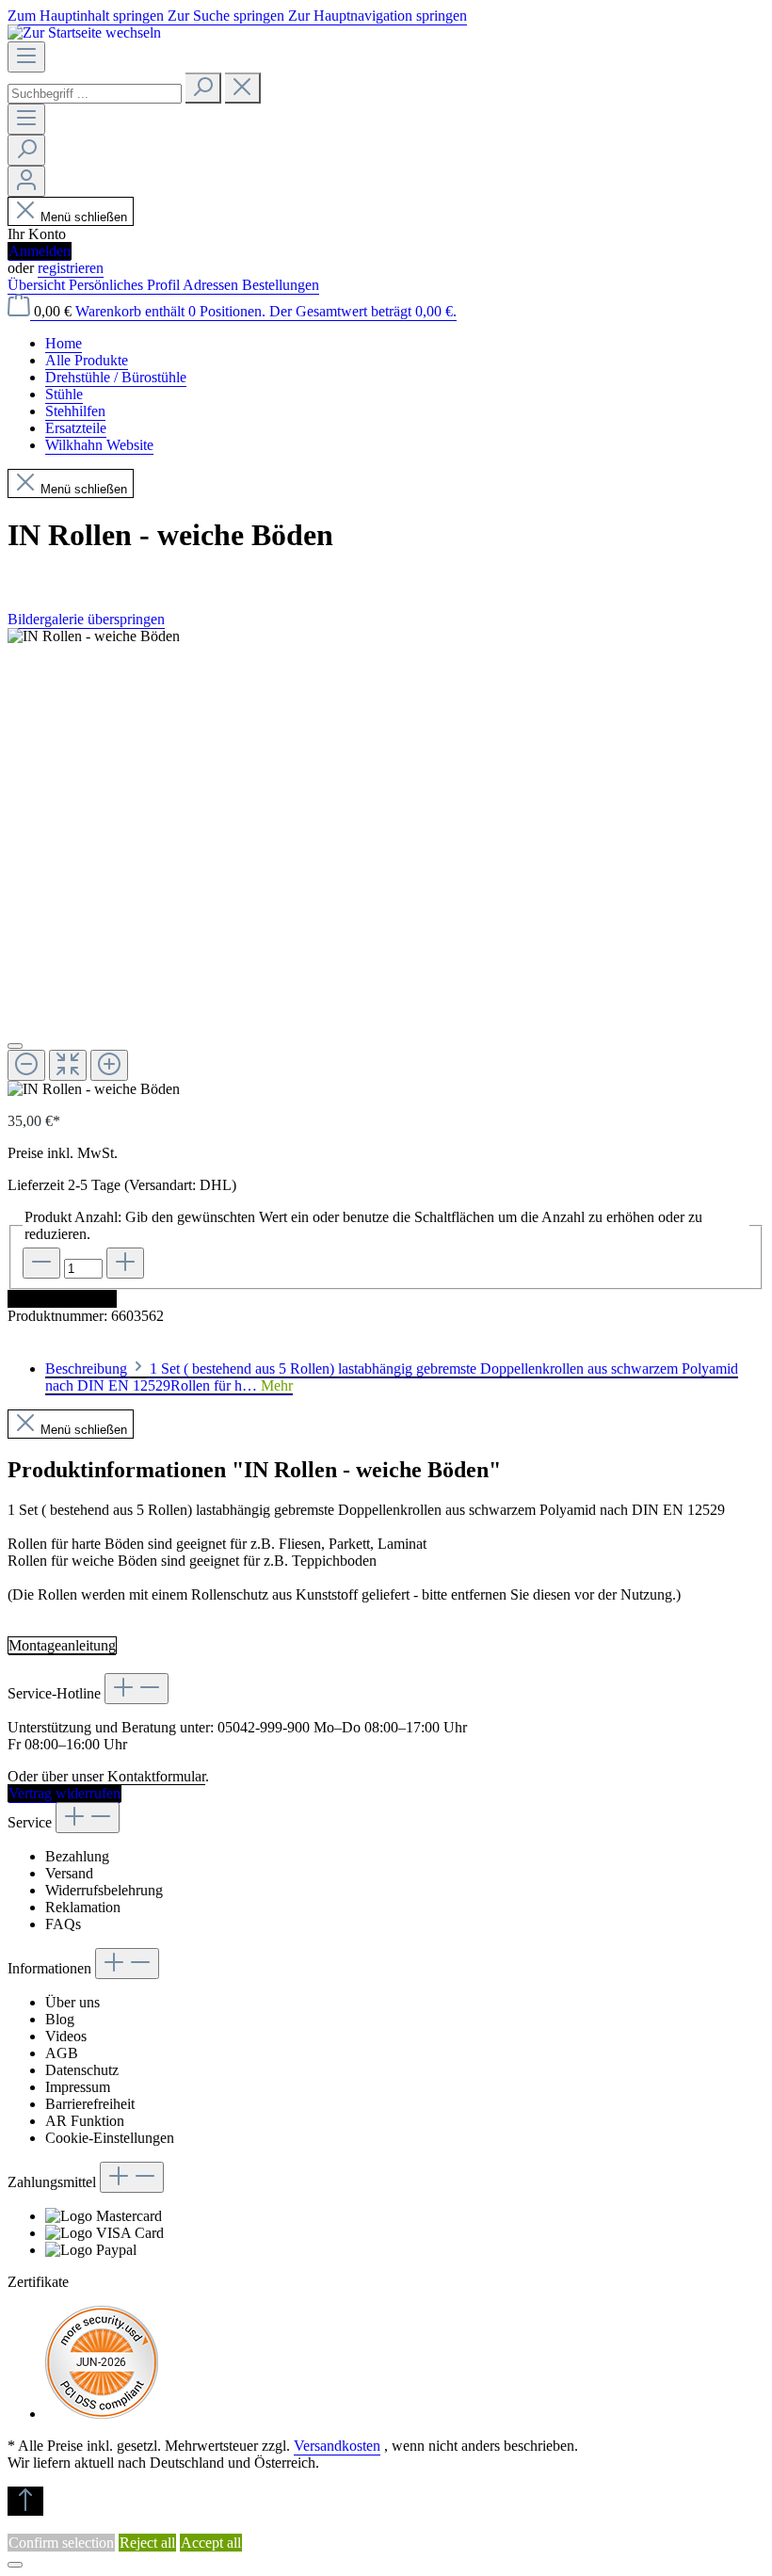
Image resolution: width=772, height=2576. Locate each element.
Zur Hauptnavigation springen (378, 16)
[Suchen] (203, 88)
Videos (66, 2036)
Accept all (211, 2543)
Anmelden (40, 251)
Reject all (147, 2543)
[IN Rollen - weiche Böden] (94, 636)
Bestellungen (281, 285)
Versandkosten (337, 2446)
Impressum (78, 2087)
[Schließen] (15, 1046)
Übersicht (38, 285)
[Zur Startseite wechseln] (84, 32)
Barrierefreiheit (90, 2104)
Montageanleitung (62, 1645)
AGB (62, 2053)
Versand (69, 1873)
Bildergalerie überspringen (86, 619)
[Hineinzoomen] (109, 1065)
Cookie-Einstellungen (110, 2138)
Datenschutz (82, 2070)
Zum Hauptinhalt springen (88, 16)
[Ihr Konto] (26, 181)
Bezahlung (77, 1856)
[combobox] (95, 94)
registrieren (71, 268)
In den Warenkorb (62, 1299)
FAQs (63, 1924)
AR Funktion (85, 2121)
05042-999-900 (264, 1727)
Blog (60, 2019)
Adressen (212, 285)
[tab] (392, 1378)
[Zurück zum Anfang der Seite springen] (25, 2501)
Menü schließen (84, 217)
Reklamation (83, 1907)
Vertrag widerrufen (64, 1793)
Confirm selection (61, 2543)
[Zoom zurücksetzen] (68, 1065)
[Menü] (26, 57)
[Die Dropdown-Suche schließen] (243, 88)
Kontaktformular (156, 1776)
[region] (386, 863)
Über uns (72, 2002)
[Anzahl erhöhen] (125, 1263)
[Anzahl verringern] (41, 1263)
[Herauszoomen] (26, 1065)
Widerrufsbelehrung (104, 1890)
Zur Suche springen (228, 16)
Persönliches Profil (126, 285)
